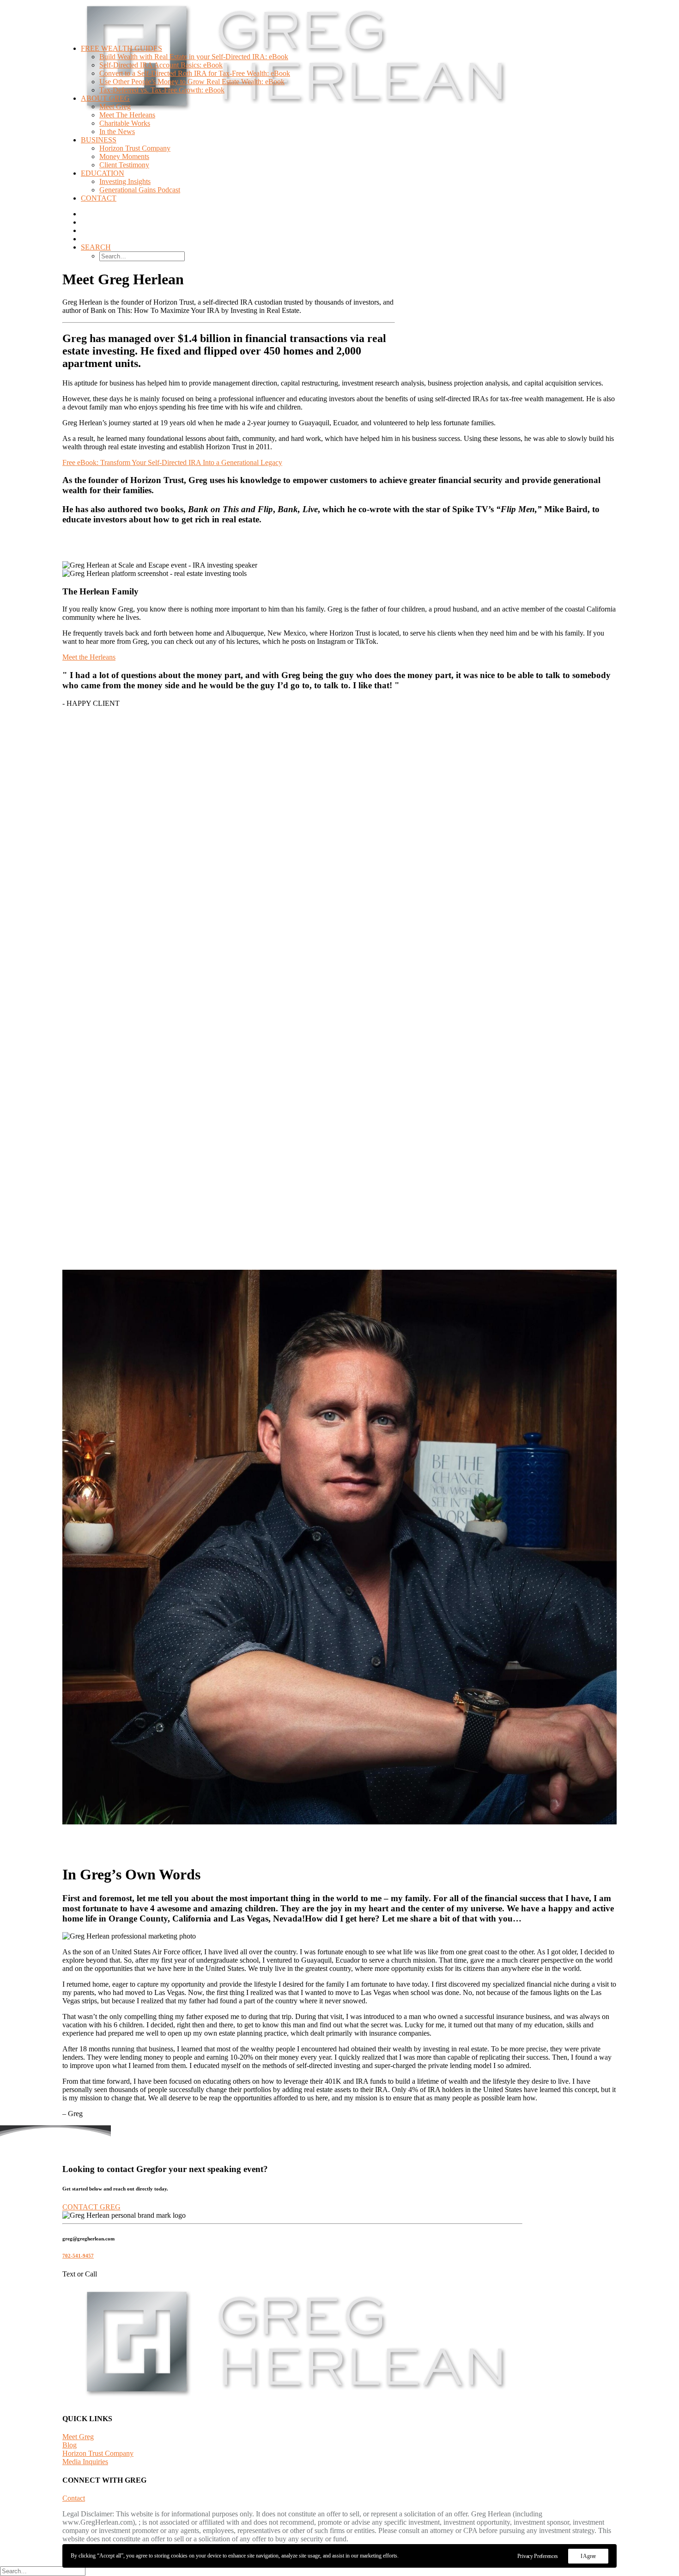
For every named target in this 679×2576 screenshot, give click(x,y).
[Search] (43, 2571)
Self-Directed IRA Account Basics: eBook (161, 65)
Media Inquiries (85, 2462)
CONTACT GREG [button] (91, 2207)
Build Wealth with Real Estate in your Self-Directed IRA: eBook (194, 57)
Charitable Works (125, 123)
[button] (96, 247)
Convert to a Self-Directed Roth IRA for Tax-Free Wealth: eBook (195, 73)
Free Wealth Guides (121, 48)
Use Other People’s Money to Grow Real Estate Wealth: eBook (192, 82)
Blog (70, 2445)
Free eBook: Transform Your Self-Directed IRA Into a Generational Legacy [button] (172, 462)
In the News (117, 132)
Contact (99, 198)
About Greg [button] (105, 98)
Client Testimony (124, 165)
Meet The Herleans (127, 115)
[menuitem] (358, 123)
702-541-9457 (78, 2256)
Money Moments (124, 156)
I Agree (588, 2556)
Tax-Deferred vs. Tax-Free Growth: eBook (162, 90)
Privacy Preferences (538, 2556)
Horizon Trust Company (135, 148)
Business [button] (99, 140)
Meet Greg (115, 107)
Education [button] (103, 173)
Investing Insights (125, 181)
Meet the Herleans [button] (89, 657)
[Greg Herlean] (339, 18)
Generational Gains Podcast (140, 190)
